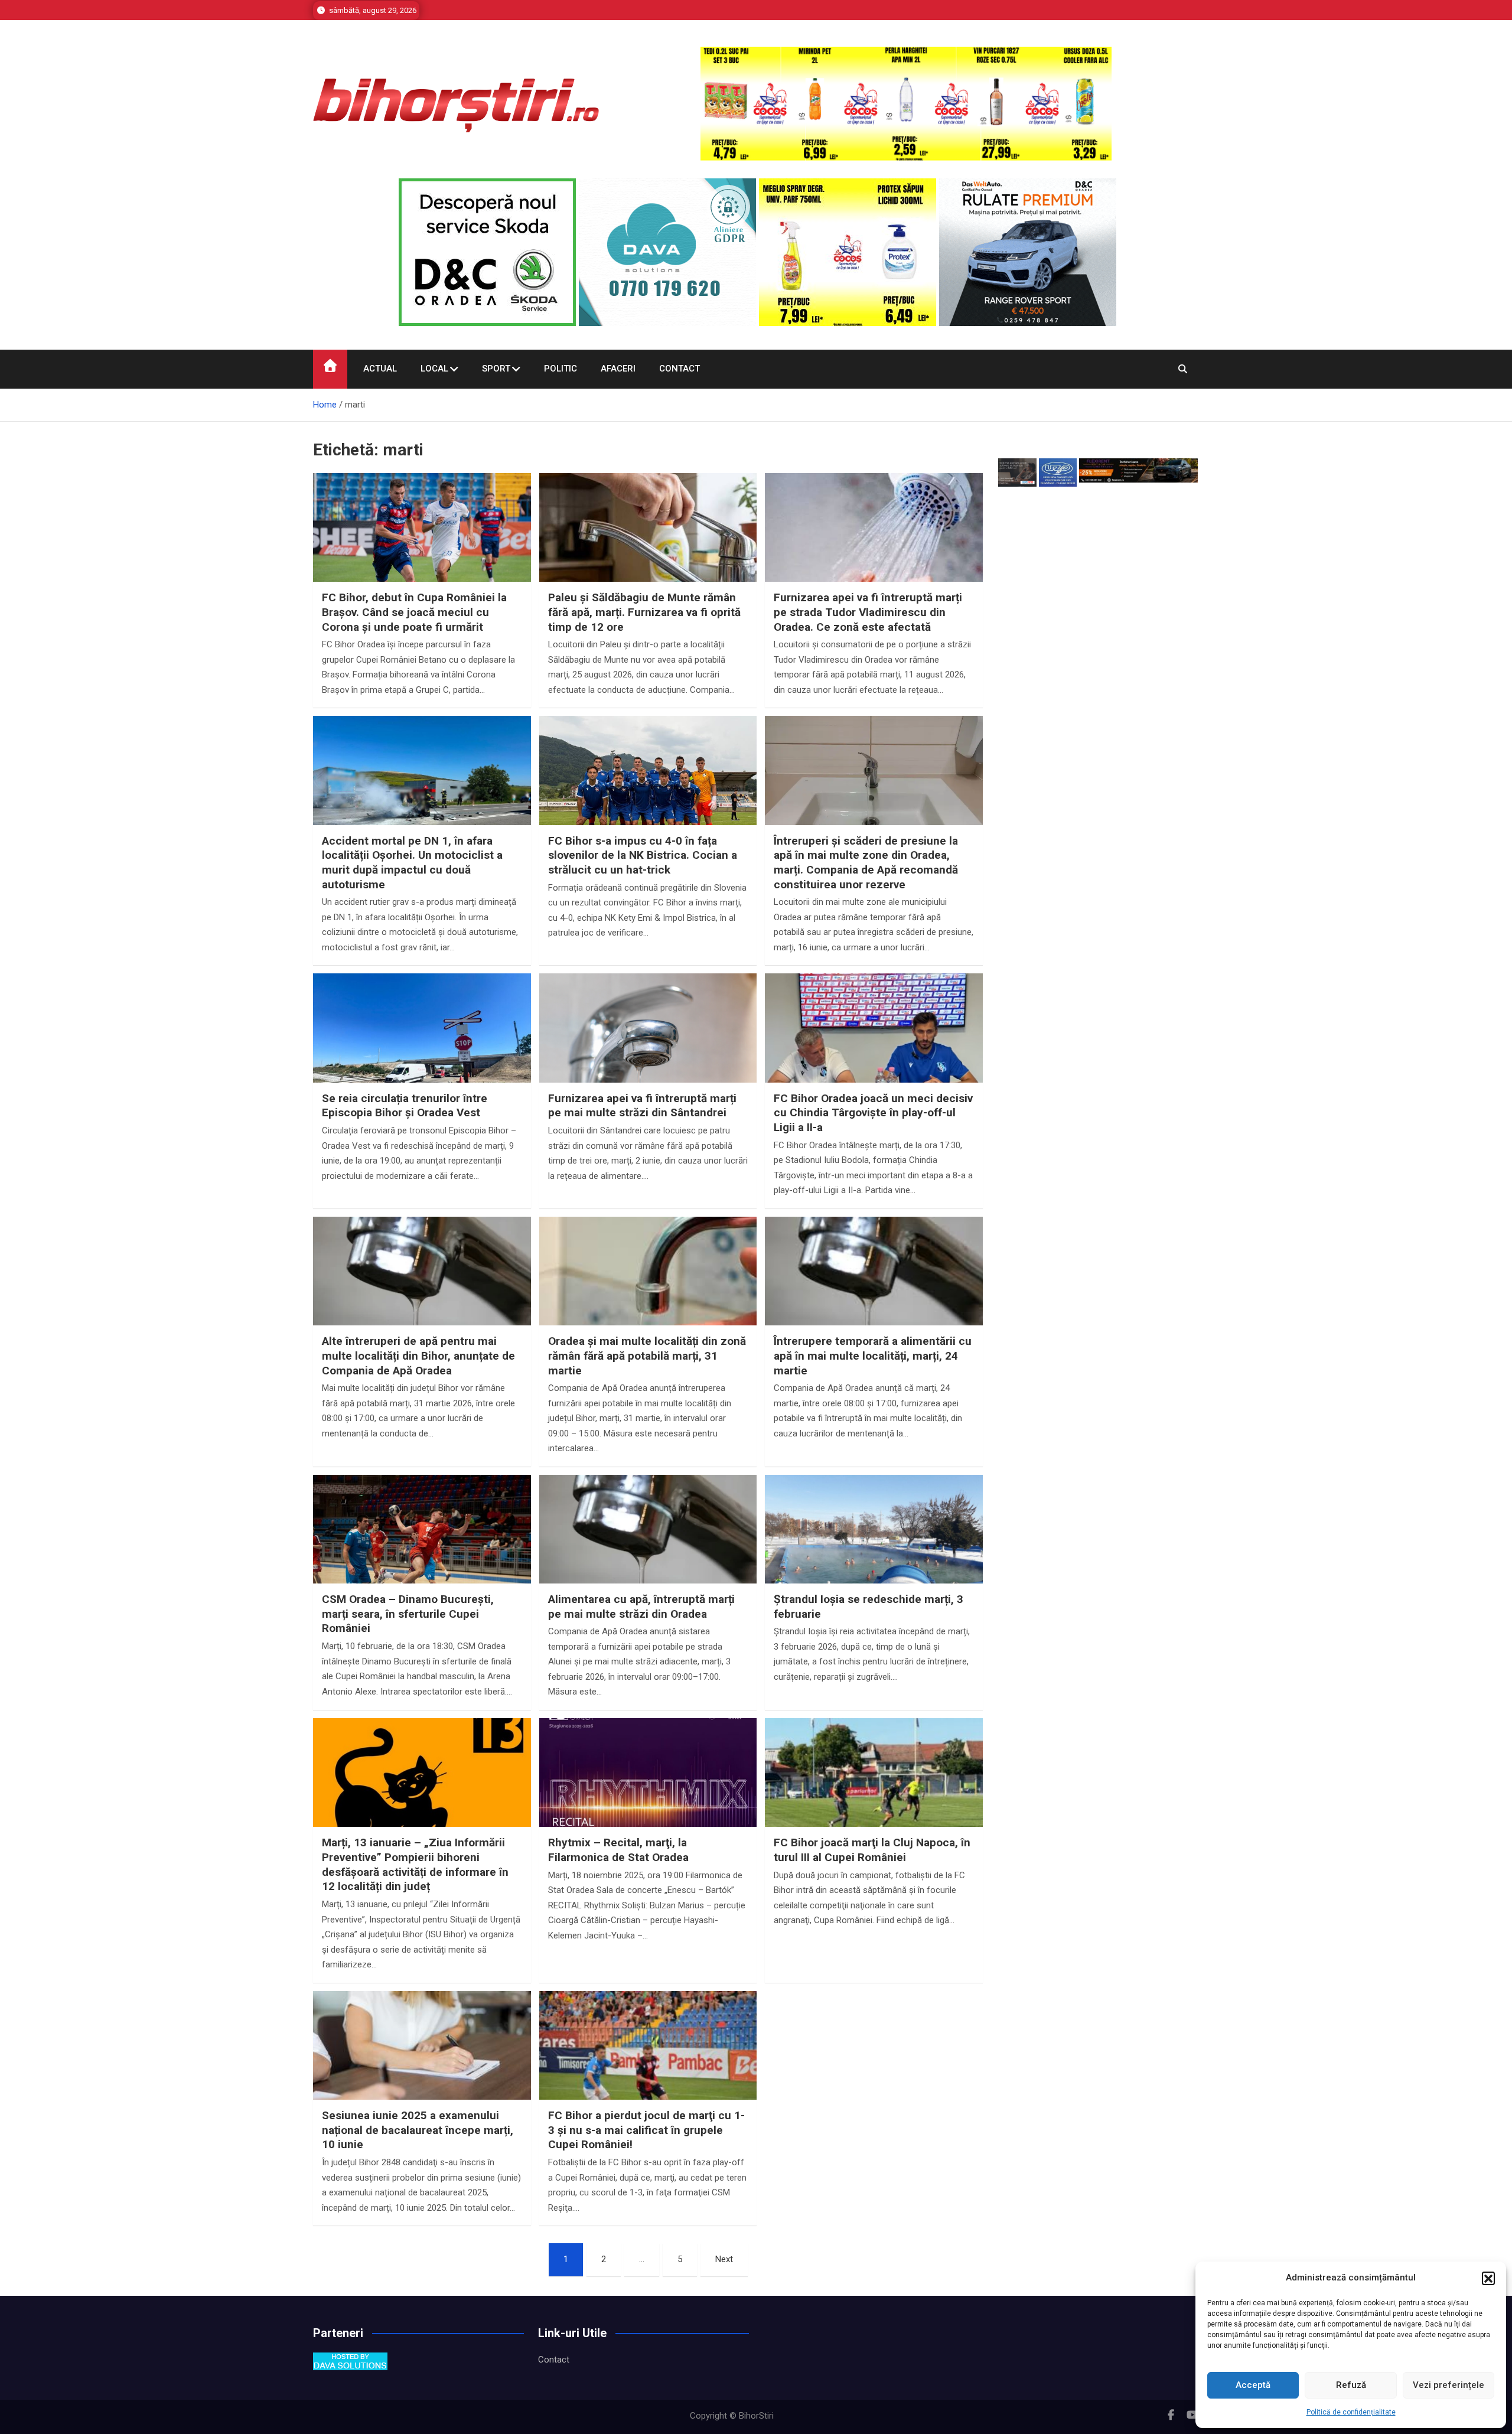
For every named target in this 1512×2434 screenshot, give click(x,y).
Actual (380, 369)
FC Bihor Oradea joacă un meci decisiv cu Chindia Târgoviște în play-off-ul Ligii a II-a (873, 1113)
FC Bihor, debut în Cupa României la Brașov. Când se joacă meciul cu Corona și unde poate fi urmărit (414, 612)
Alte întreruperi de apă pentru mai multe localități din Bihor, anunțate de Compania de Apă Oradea (418, 1356)
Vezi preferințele (1449, 2385)
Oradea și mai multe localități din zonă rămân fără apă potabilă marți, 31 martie (647, 1356)
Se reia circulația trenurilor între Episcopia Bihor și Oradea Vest (405, 1106)
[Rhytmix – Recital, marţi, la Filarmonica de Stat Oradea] (648, 1800)
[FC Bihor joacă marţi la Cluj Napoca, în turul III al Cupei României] (874, 1800)
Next (724, 2259)
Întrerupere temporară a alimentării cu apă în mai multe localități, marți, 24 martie (873, 1356)
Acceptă (1253, 2385)
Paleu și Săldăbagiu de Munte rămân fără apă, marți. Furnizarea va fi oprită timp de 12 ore (644, 612)
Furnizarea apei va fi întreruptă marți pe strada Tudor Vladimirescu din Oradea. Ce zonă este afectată (868, 612)
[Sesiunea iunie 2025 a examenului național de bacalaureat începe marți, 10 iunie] (422, 2073)
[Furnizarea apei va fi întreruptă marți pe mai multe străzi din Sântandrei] (648, 1055)
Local (434, 369)
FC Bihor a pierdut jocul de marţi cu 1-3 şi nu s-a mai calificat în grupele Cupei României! (646, 2130)
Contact (680, 369)
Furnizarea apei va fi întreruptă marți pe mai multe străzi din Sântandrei (642, 1106)
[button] (1488, 2278)
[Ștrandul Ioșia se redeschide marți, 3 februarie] (874, 1557)
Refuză (1351, 2385)
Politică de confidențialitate (1351, 2412)
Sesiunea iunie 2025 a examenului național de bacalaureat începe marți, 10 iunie (418, 2130)
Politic (561, 369)
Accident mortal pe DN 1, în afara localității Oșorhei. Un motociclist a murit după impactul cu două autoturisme (412, 863)
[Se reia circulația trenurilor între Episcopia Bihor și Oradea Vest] (422, 1055)
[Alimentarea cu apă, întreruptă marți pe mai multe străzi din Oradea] (648, 1557)
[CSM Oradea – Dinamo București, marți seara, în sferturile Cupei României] (422, 1557)
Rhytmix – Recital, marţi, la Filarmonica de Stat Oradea (618, 1850)
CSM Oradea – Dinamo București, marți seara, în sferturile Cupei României (408, 1614)
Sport (496, 369)
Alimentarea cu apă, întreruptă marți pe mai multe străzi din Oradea (641, 1607)
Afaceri (618, 369)
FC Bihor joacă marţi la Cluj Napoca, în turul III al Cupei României (872, 1850)
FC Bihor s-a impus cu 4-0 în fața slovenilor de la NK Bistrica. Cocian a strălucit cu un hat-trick (643, 855)
